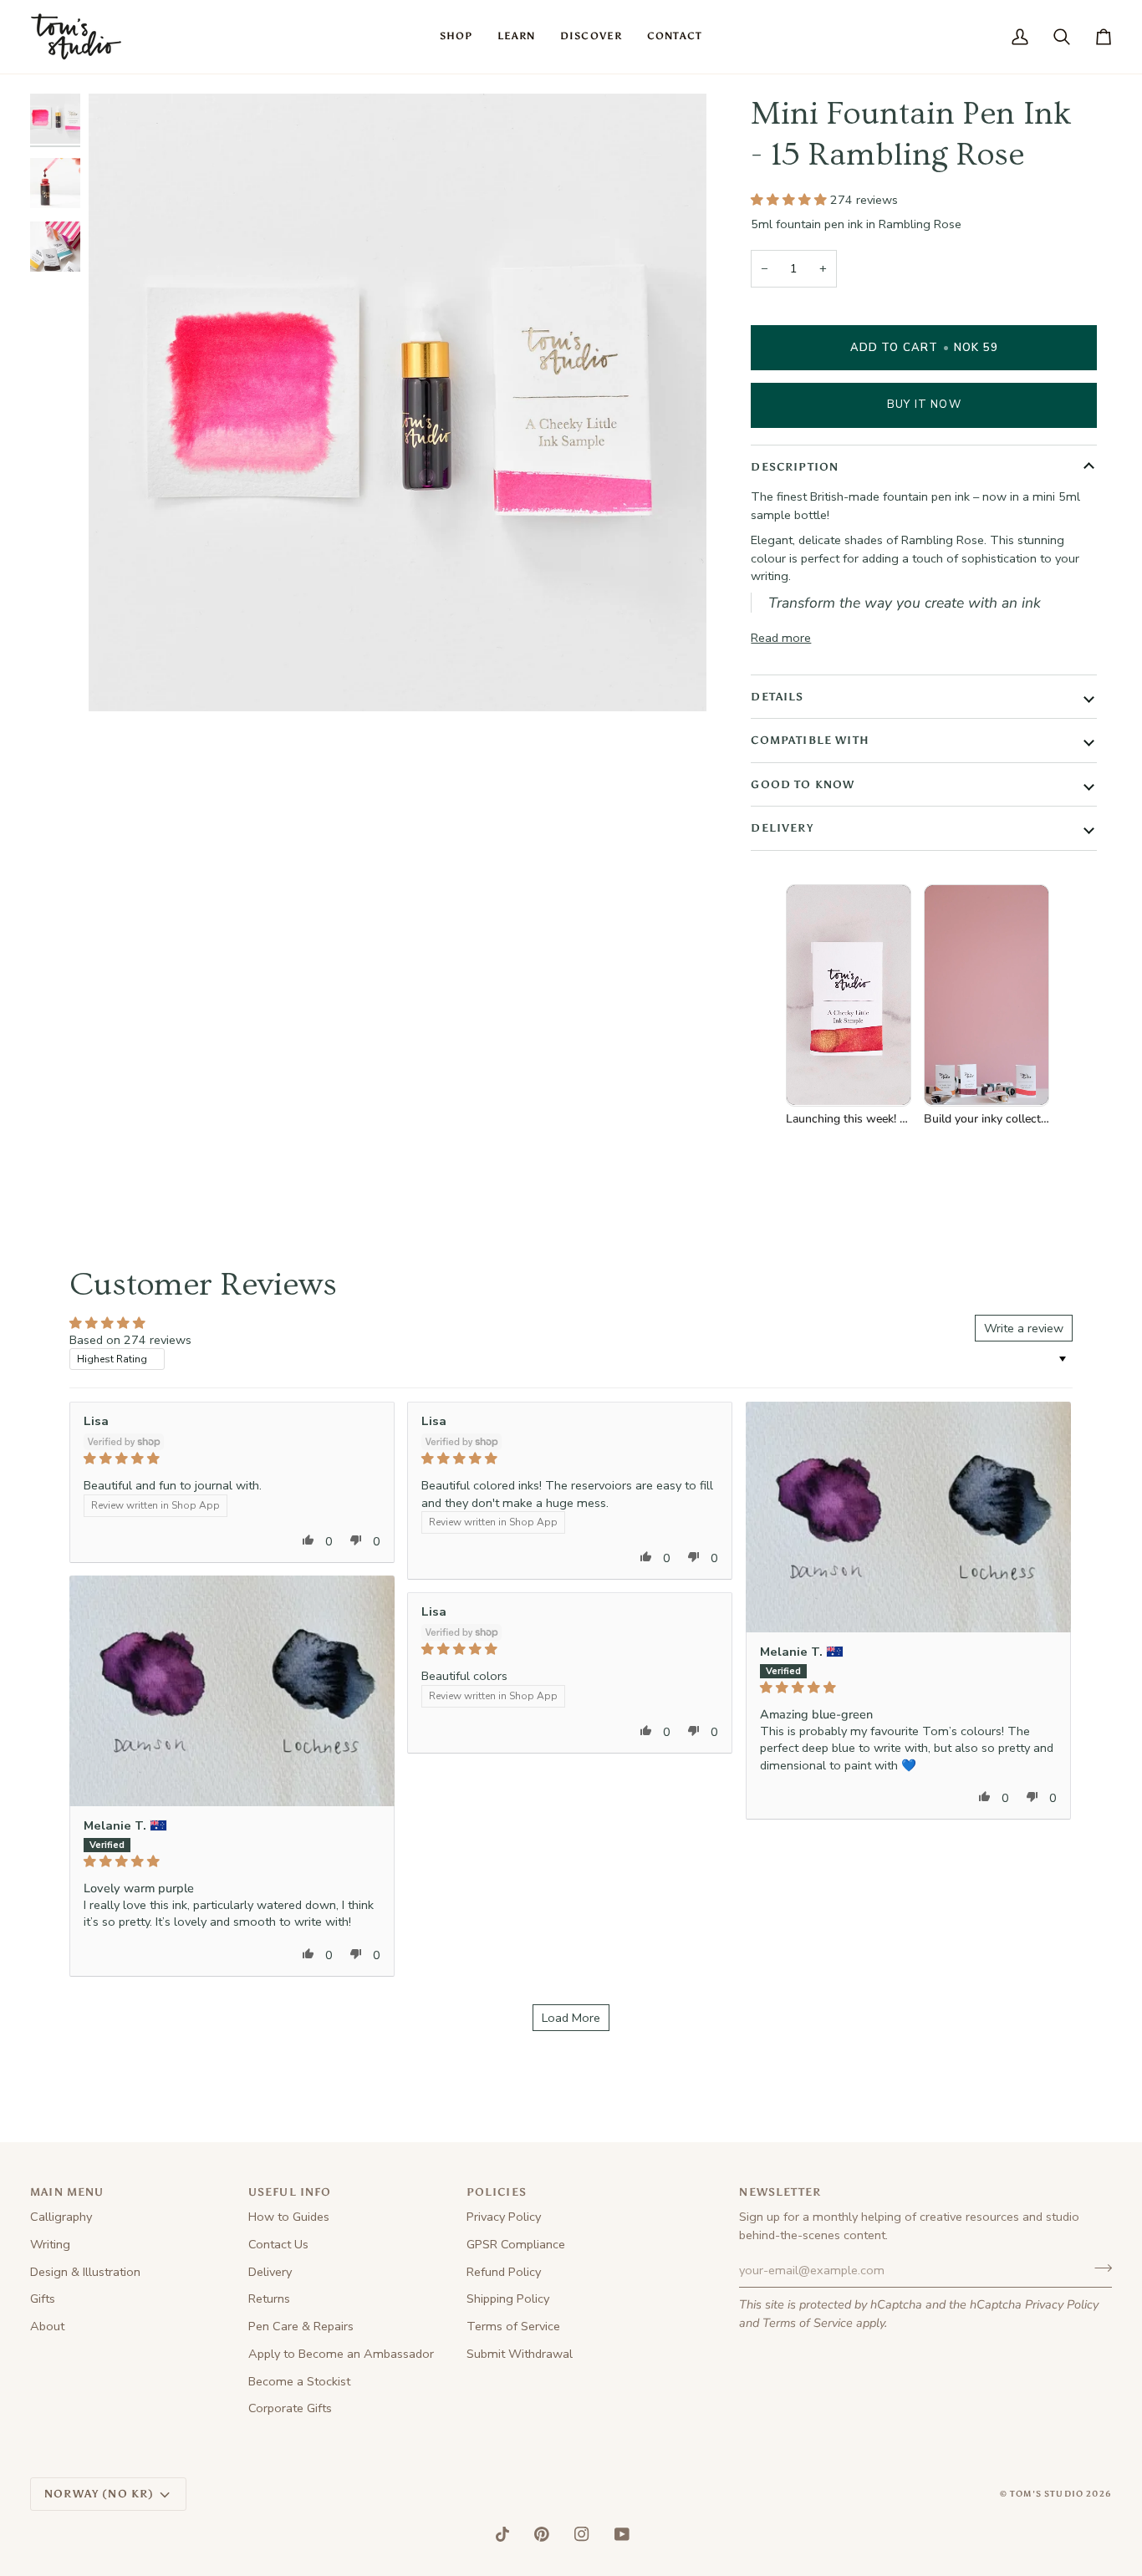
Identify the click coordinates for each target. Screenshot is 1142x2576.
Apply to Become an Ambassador (341, 2354)
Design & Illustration (85, 2272)
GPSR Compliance (516, 2244)
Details (777, 697)
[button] (456, 37)
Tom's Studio (1047, 2494)
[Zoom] (120, 680)
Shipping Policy (508, 2299)
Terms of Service (808, 2323)
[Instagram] (582, 2534)
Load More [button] (571, 2018)
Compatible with (810, 740)
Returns (269, 2299)
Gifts (43, 2299)
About (47, 2326)
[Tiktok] (502, 2534)
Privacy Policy (1062, 2304)
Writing (50, 2244)
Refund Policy (504, 2272)
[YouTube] (622, 2534)
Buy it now (924, 405)
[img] (232, 1459)
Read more (781, 638)
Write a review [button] (1024, 1328)
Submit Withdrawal (520, 2354)
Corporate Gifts (290, 2408)
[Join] (1098, 2268)
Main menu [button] (67, 2192)
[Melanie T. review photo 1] (908, 1517)
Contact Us (278, 2244)
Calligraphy (61, 2217)
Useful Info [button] (290, 2192)
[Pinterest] (542, 2534)
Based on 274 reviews (130, 1340)
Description (795, 467)
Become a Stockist (299, 2381)
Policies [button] (497, 2192)
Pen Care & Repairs (301, 2326)
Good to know (803, 784)
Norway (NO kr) (99, 2494)
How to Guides (289, 2217)
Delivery (782, 828)
